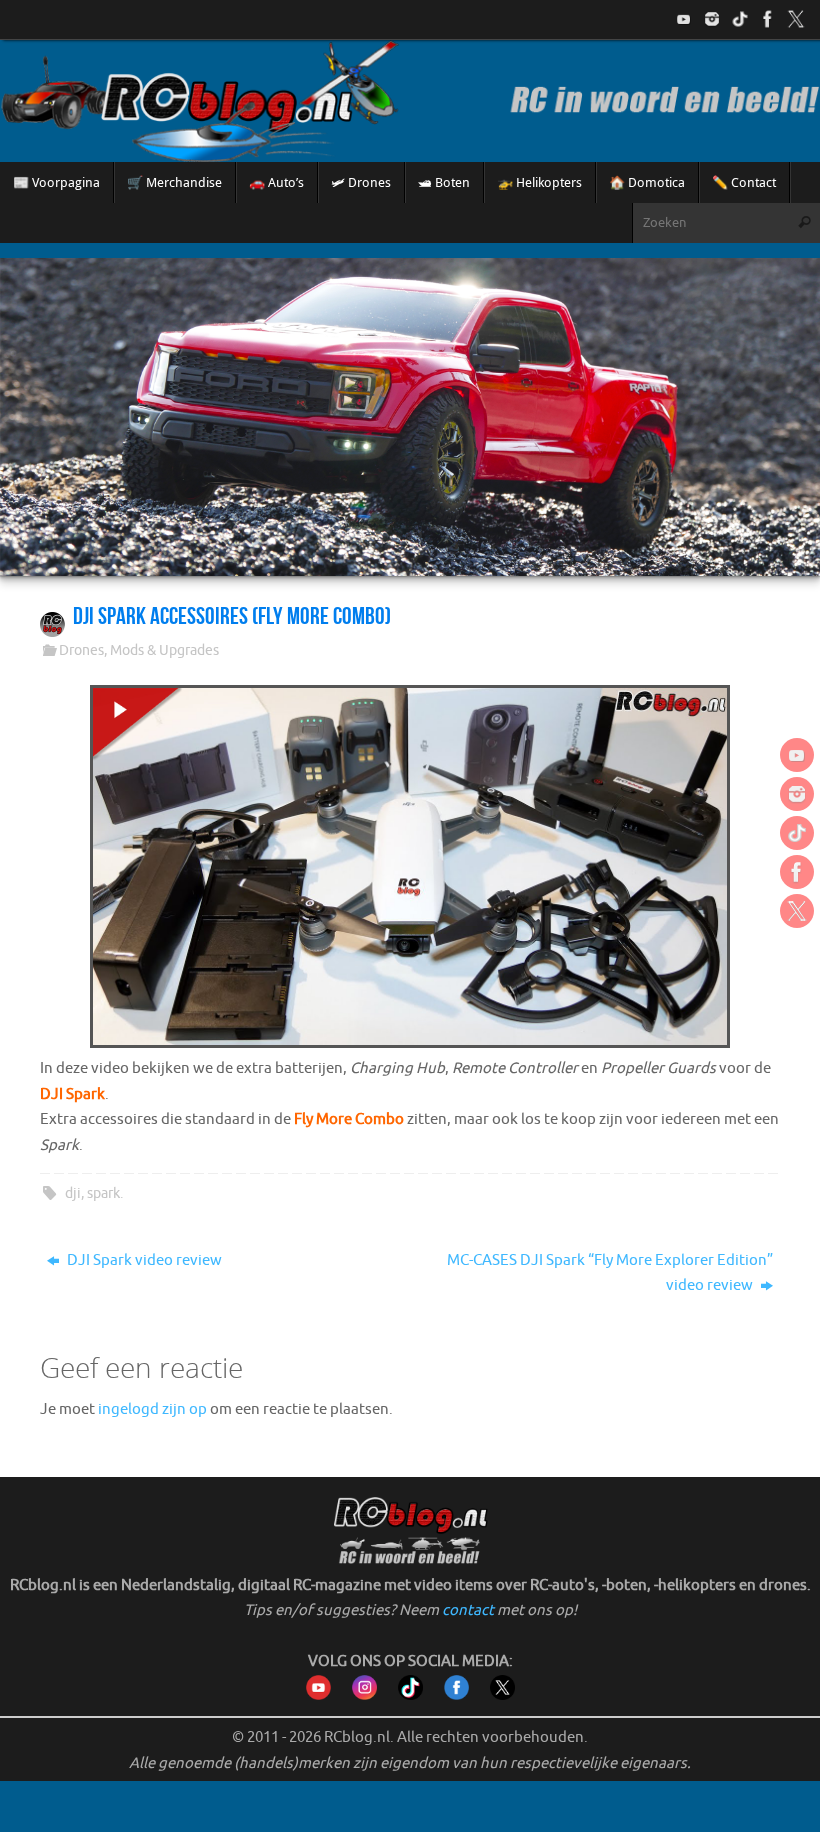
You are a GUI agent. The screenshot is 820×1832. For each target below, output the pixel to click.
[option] (410, 417)
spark (103, 1193)
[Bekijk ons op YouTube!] (684, 19)
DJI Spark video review (143, 1260)
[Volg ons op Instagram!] (712, 19)
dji (73, 1193)
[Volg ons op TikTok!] (740, 19)
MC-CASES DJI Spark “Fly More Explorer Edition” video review (610, 1273)
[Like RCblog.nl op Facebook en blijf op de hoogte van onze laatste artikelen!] (456, 1695)
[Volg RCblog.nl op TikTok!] (410, 1695)
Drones (81, 650)
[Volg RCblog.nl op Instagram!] (364, 1695)
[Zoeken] (804, 223)
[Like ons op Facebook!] (768, 19)
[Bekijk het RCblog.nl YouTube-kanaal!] (318, 1695)
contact (468, 1610)
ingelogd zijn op (152, 1409)
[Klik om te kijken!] (410, 870)
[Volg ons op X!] (796, 19)
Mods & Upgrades (164, 650)
